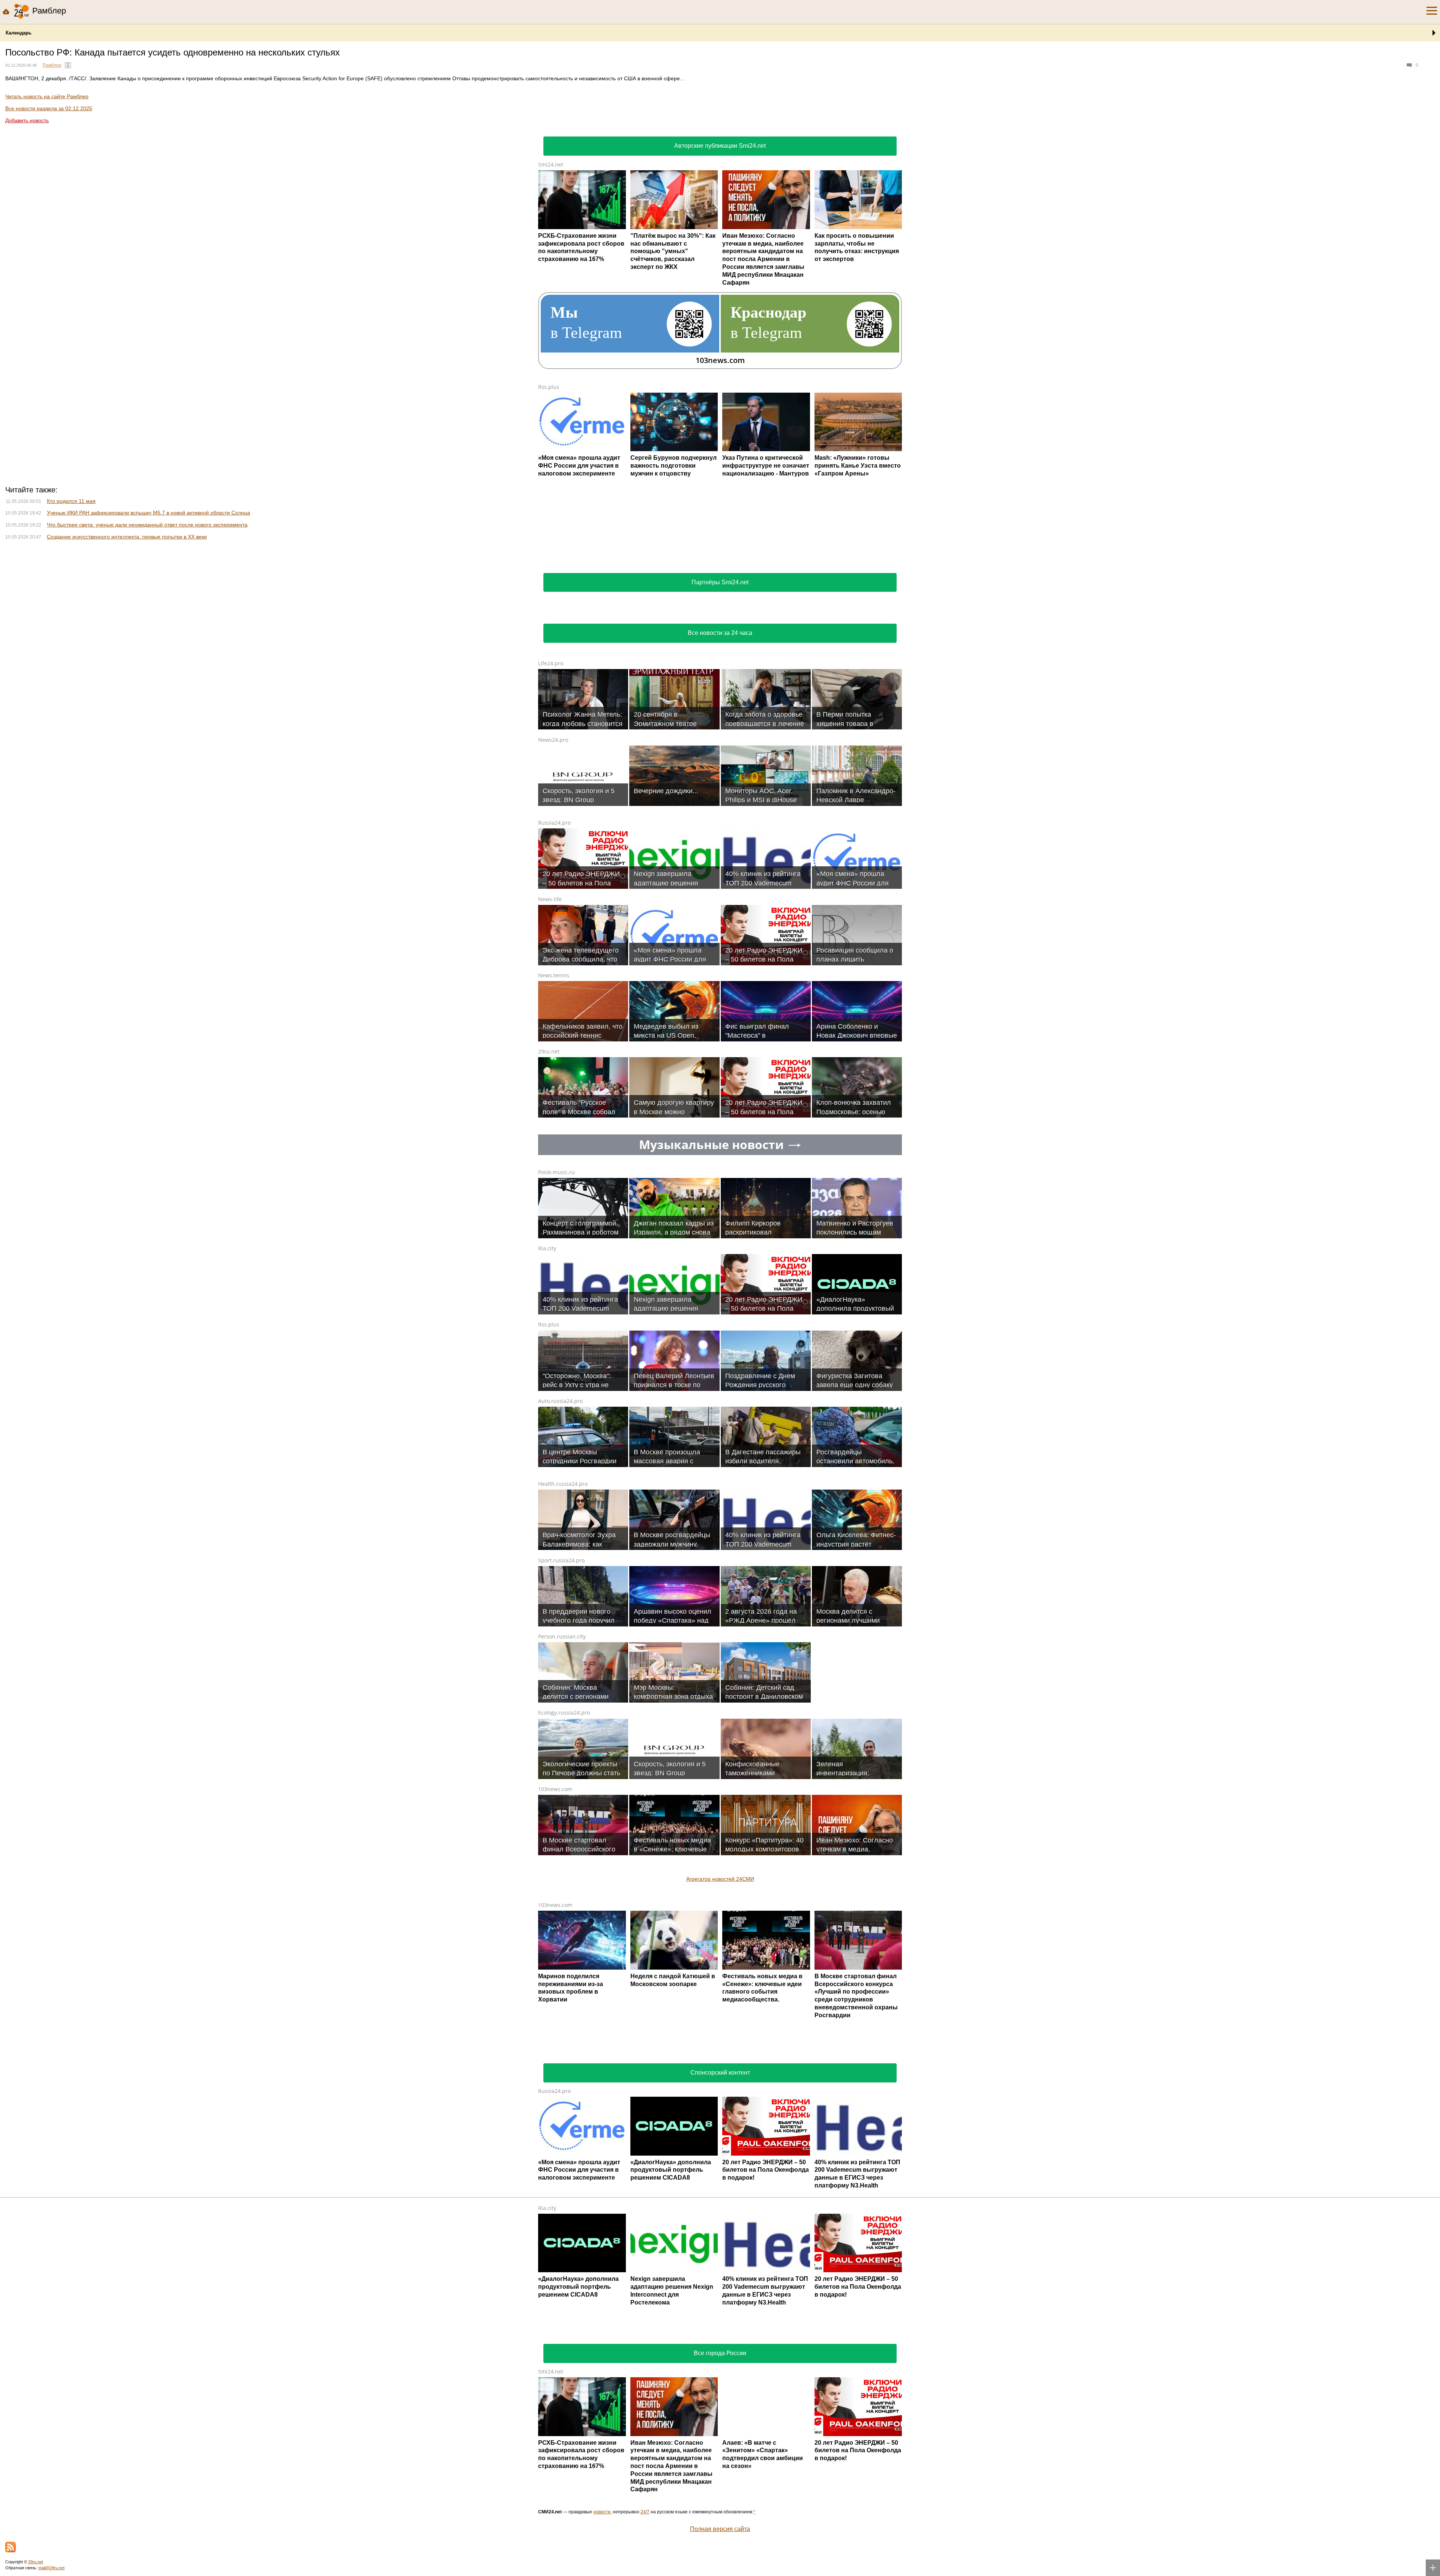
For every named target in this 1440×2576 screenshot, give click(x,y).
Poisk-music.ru (556, 1504)
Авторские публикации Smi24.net (720, 146)
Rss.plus (549, 387)
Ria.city (547, 1580)
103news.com (555, 2121)
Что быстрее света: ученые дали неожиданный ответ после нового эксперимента (147, 525)
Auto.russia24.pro (560, 1733)
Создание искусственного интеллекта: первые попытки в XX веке (127, 537)
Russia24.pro (554, 1154)
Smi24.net (551, 164)
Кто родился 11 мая (71, 501)
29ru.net (549, 1383)
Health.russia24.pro (563, 1816)
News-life (550, 1231)
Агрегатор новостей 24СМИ (720, 2211)
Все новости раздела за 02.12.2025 (49, 108)
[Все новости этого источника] (68, 65)
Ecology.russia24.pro (564, 2044)
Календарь (19, 33)
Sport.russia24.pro (561, 1892)
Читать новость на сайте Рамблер (47, 96)
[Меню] (1432, 11)
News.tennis (554, 1307)
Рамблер (52, 65)
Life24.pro (551, 995)
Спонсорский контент (720, 2404)
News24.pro (553, 1072)
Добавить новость (27, 120)
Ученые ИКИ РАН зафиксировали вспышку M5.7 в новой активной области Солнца (148, 513)
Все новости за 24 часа (720, 965)
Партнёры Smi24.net (720, 914)
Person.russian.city (562, 1968)
